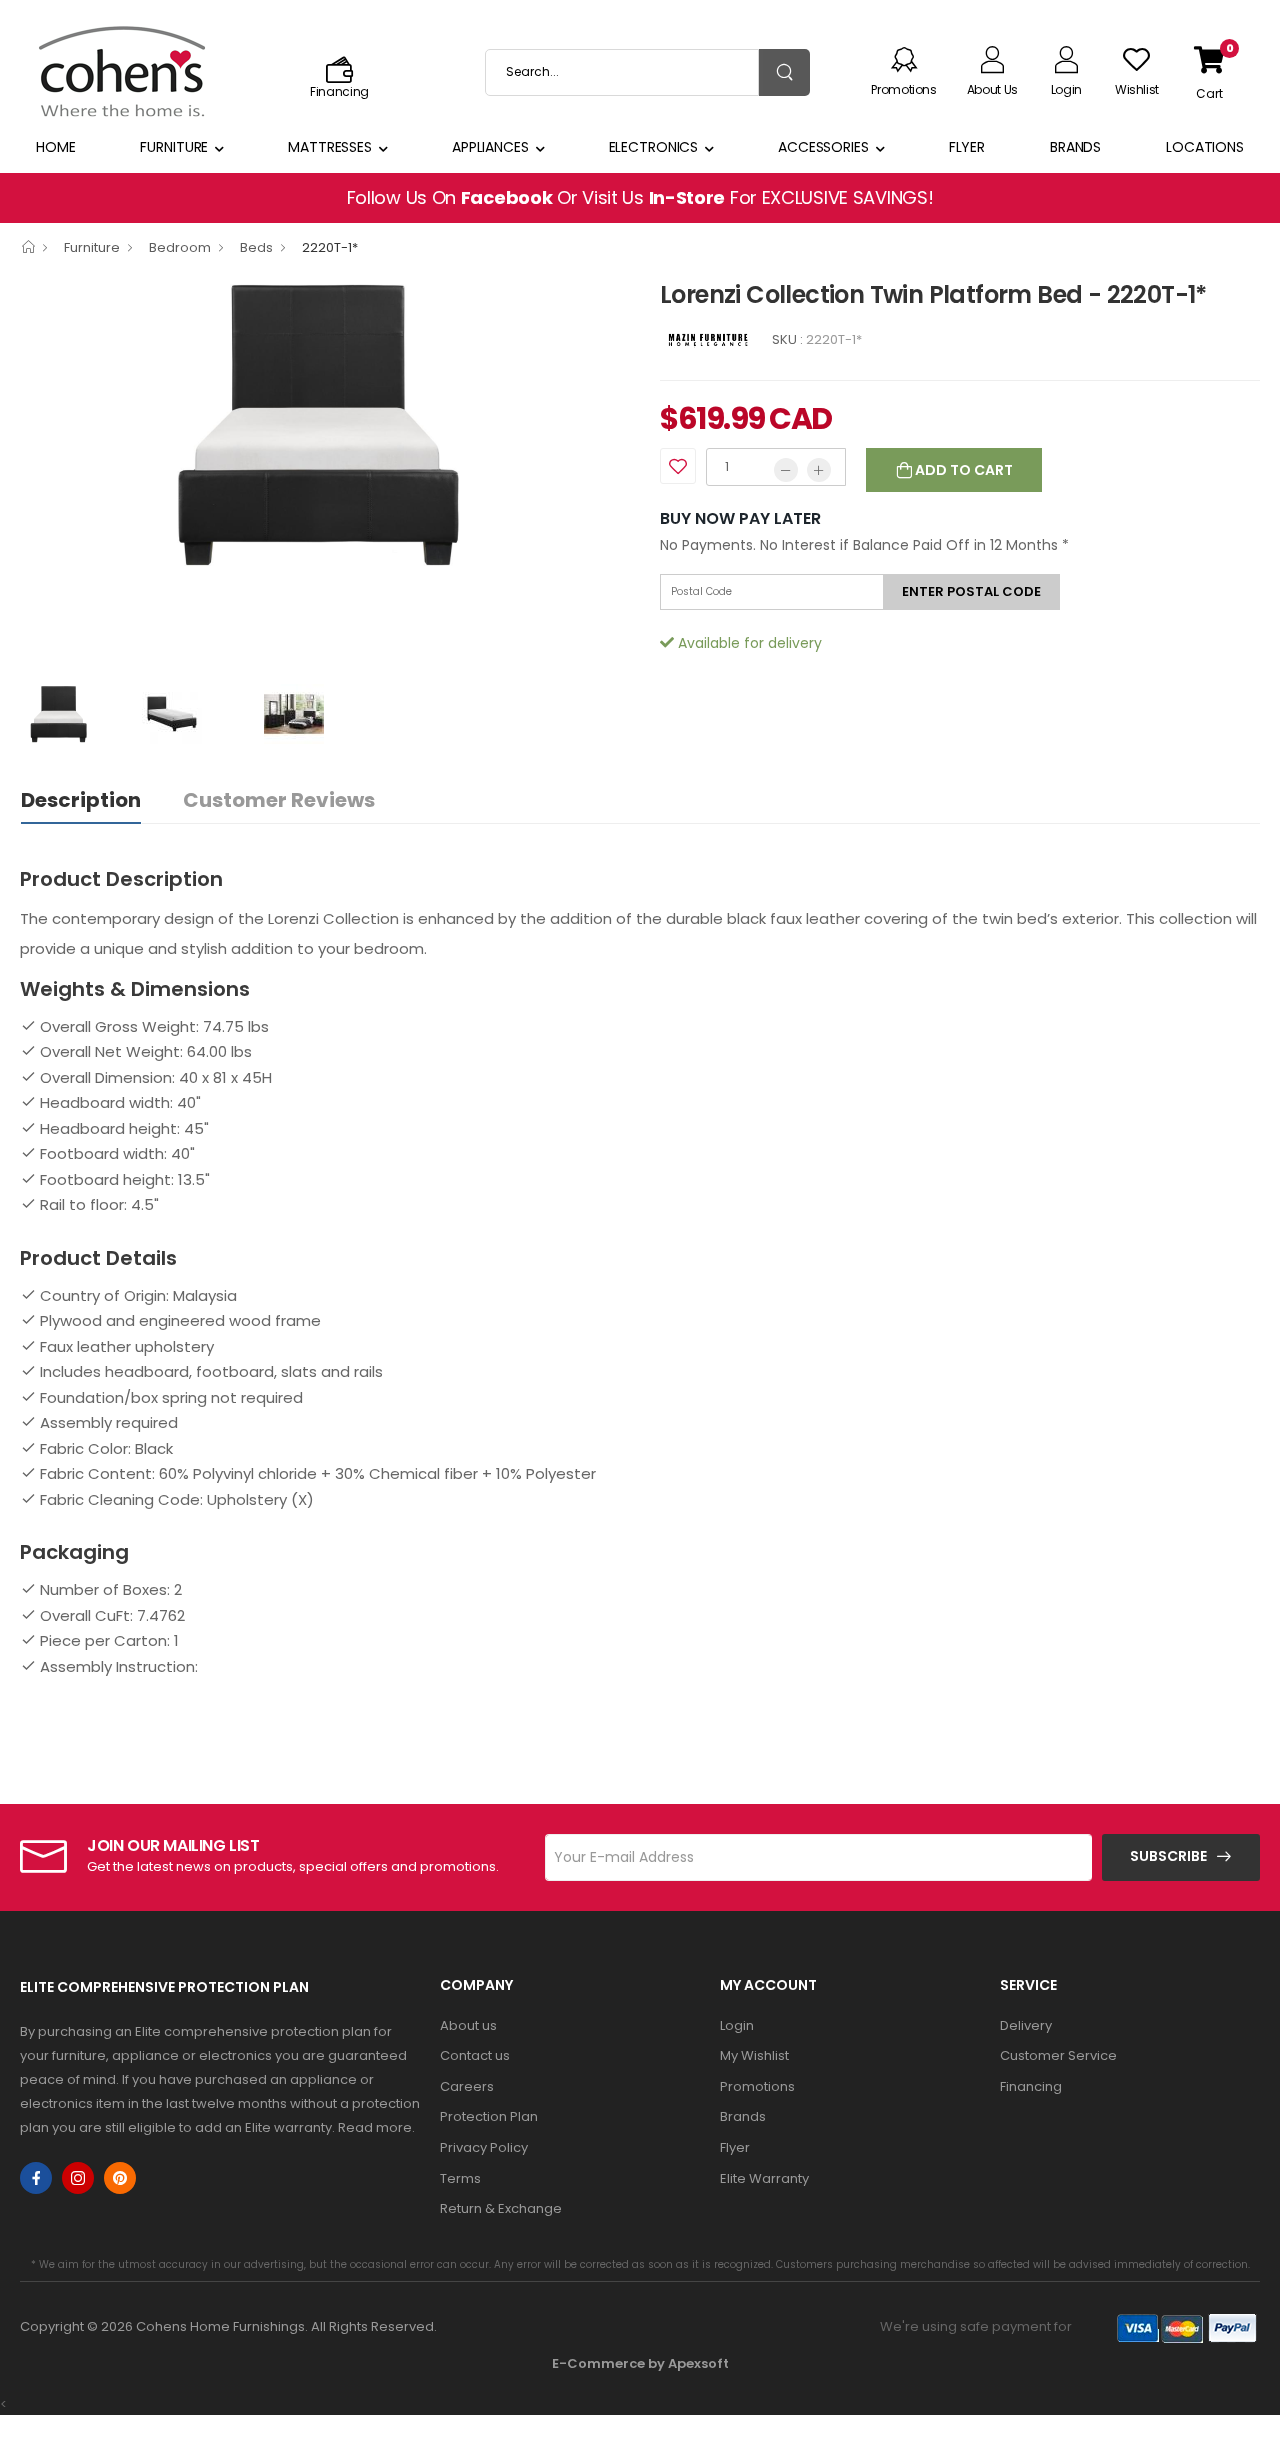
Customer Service (1058, 2055)
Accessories (823, 147)
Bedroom (180, 247)
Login (737, 2025)
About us (468, 2025)
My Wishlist (754, 2055)
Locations (1205, 147)
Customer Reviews (279, 800)
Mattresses (330, 147)
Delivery (1026, 2025)
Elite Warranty (764, 2178)
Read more (375, 2127)
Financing (1031, 2086)
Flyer (967, 147)
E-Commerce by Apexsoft (640, 2363)
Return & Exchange (501, 2208)
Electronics (654, 147)
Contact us (475, 2055)
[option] (325, 424)
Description (81, 800)
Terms (460, 2178)
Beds (256, 247)
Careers (467, 2086)
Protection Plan (489, 2116)
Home (56, 147)
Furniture (174, 147)
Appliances (490, 147)
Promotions (757, 2086)
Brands (1075, 147)
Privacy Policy (484, 2147)
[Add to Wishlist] (678, 466)
